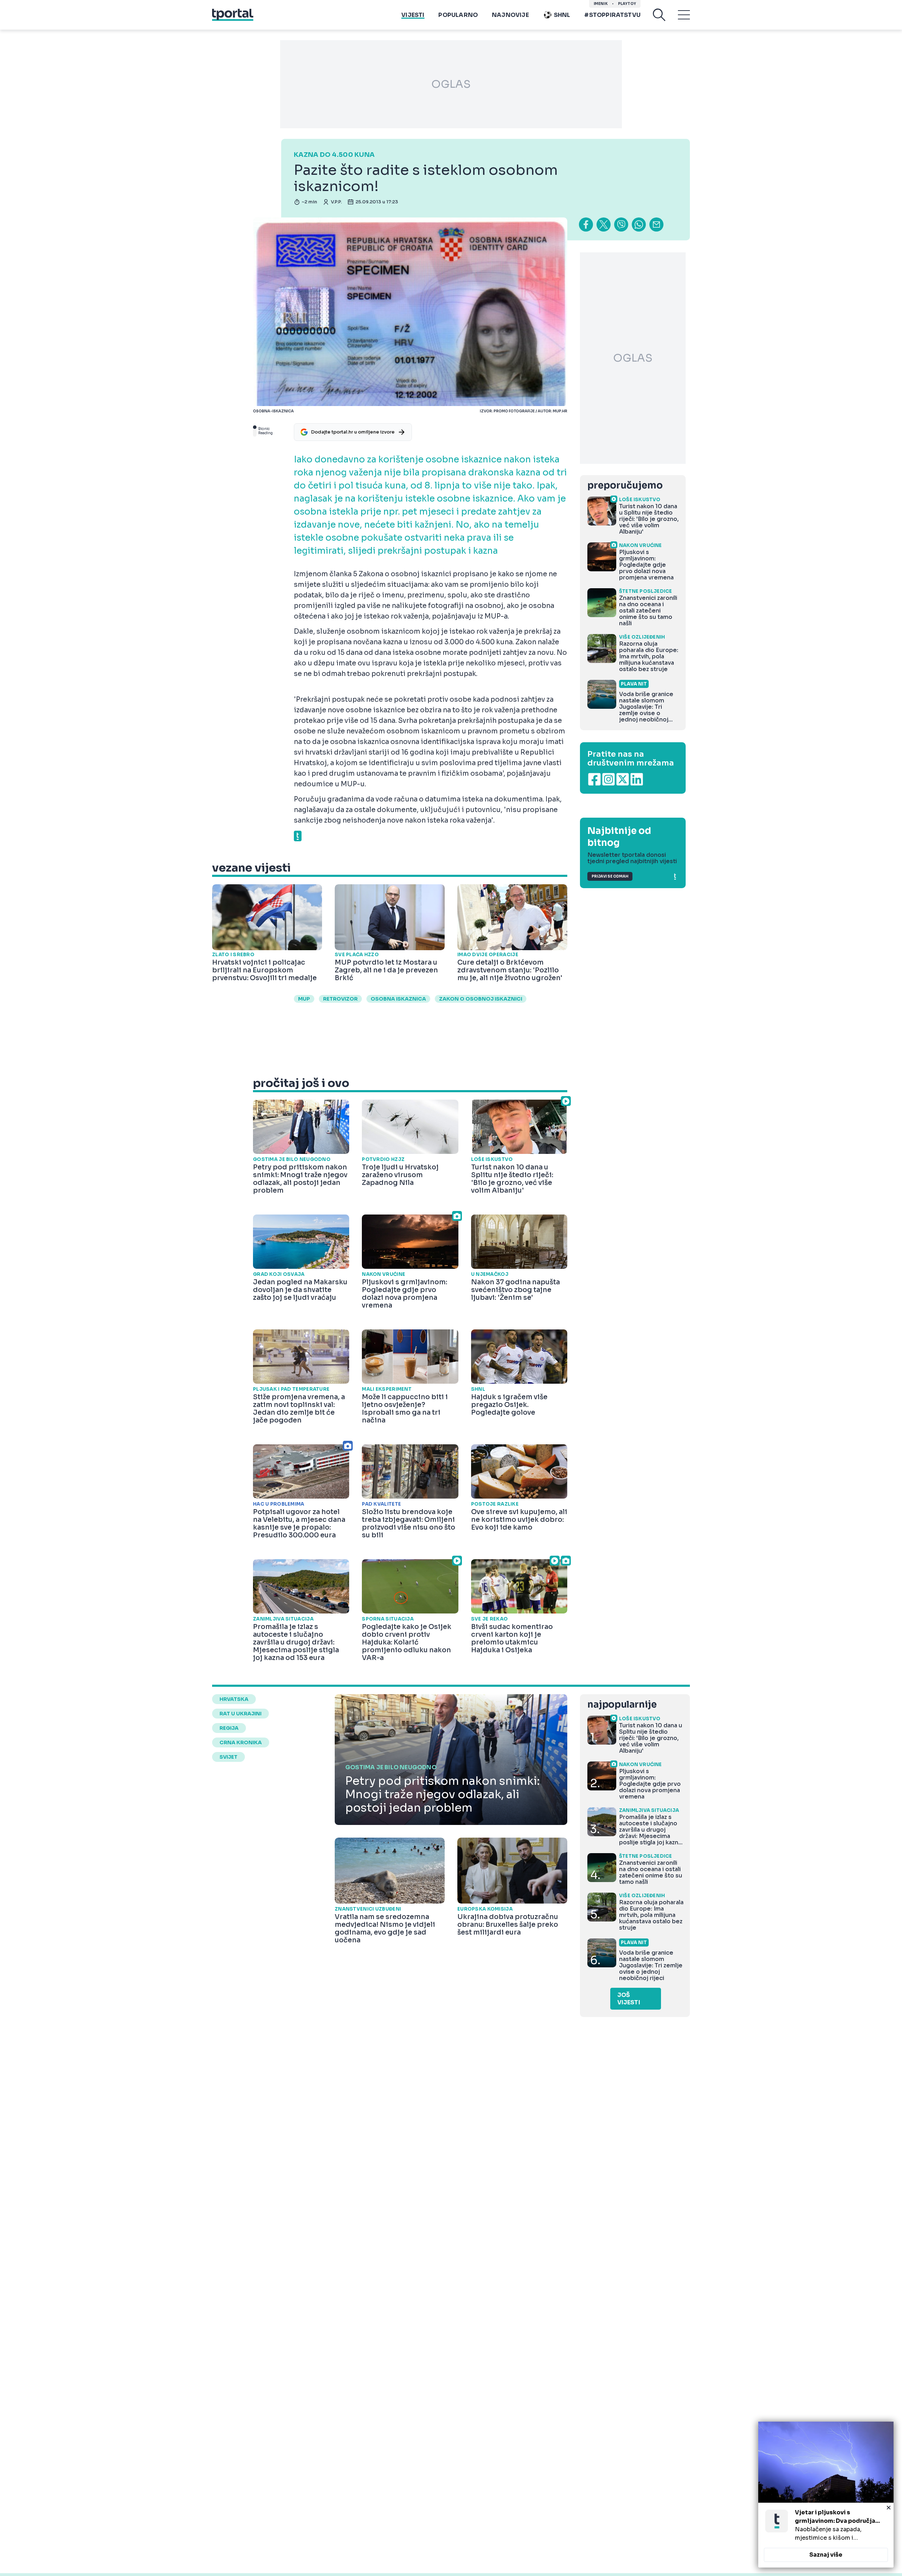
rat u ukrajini (240, 1714)
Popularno (458, 15)
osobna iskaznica (398, 999)
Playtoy (627, 4)
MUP (304, 999)
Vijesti (413, 15)
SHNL (562, 15)
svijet (228, 1757)
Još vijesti (629, 1999)
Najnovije (510, 15)
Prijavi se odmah (610, 876)
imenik (601, 4)
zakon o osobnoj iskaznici (481, 999)
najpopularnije (622, 1705)
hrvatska (234, 1699)
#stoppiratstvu (612, 15)
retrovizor (340, 999)
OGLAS (451, 84)
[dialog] (826, 2495)
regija (229, 1728)
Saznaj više (826, 2555)
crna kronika (241, 1742)
